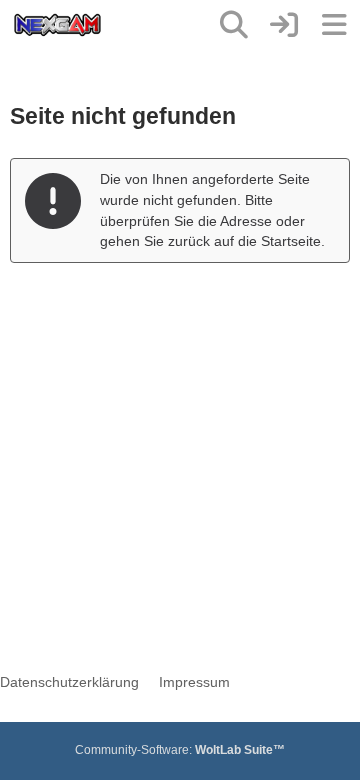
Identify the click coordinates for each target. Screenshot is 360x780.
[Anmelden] (284, 25)
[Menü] (334, 25)
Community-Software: (180, 750)
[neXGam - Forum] (57, 25)
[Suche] (234, 25)
